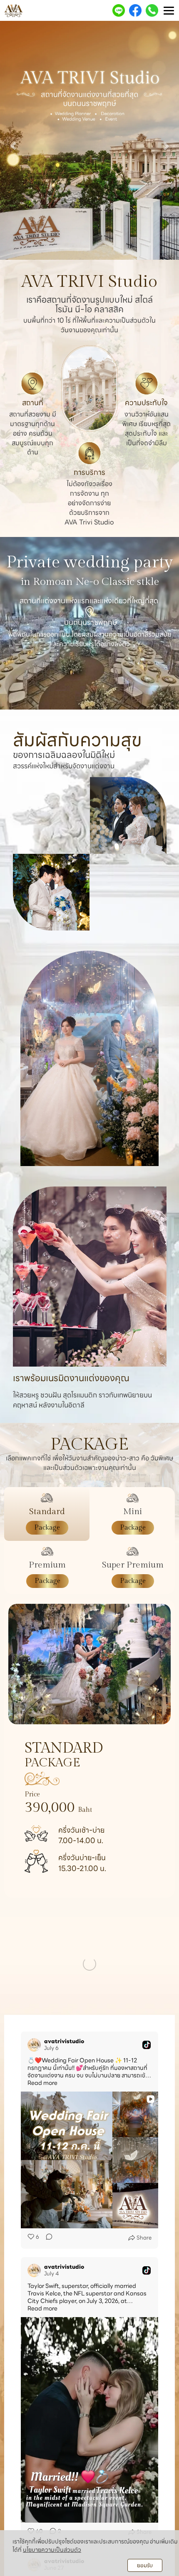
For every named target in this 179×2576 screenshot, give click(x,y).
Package (47, 1528)
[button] (14, 142)
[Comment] (47, 2397)
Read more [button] (42, 2242)
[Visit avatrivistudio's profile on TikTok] (34, 2204)
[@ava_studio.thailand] (60, 1939)
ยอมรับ (145, 2565)
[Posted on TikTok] (147, 2204)
